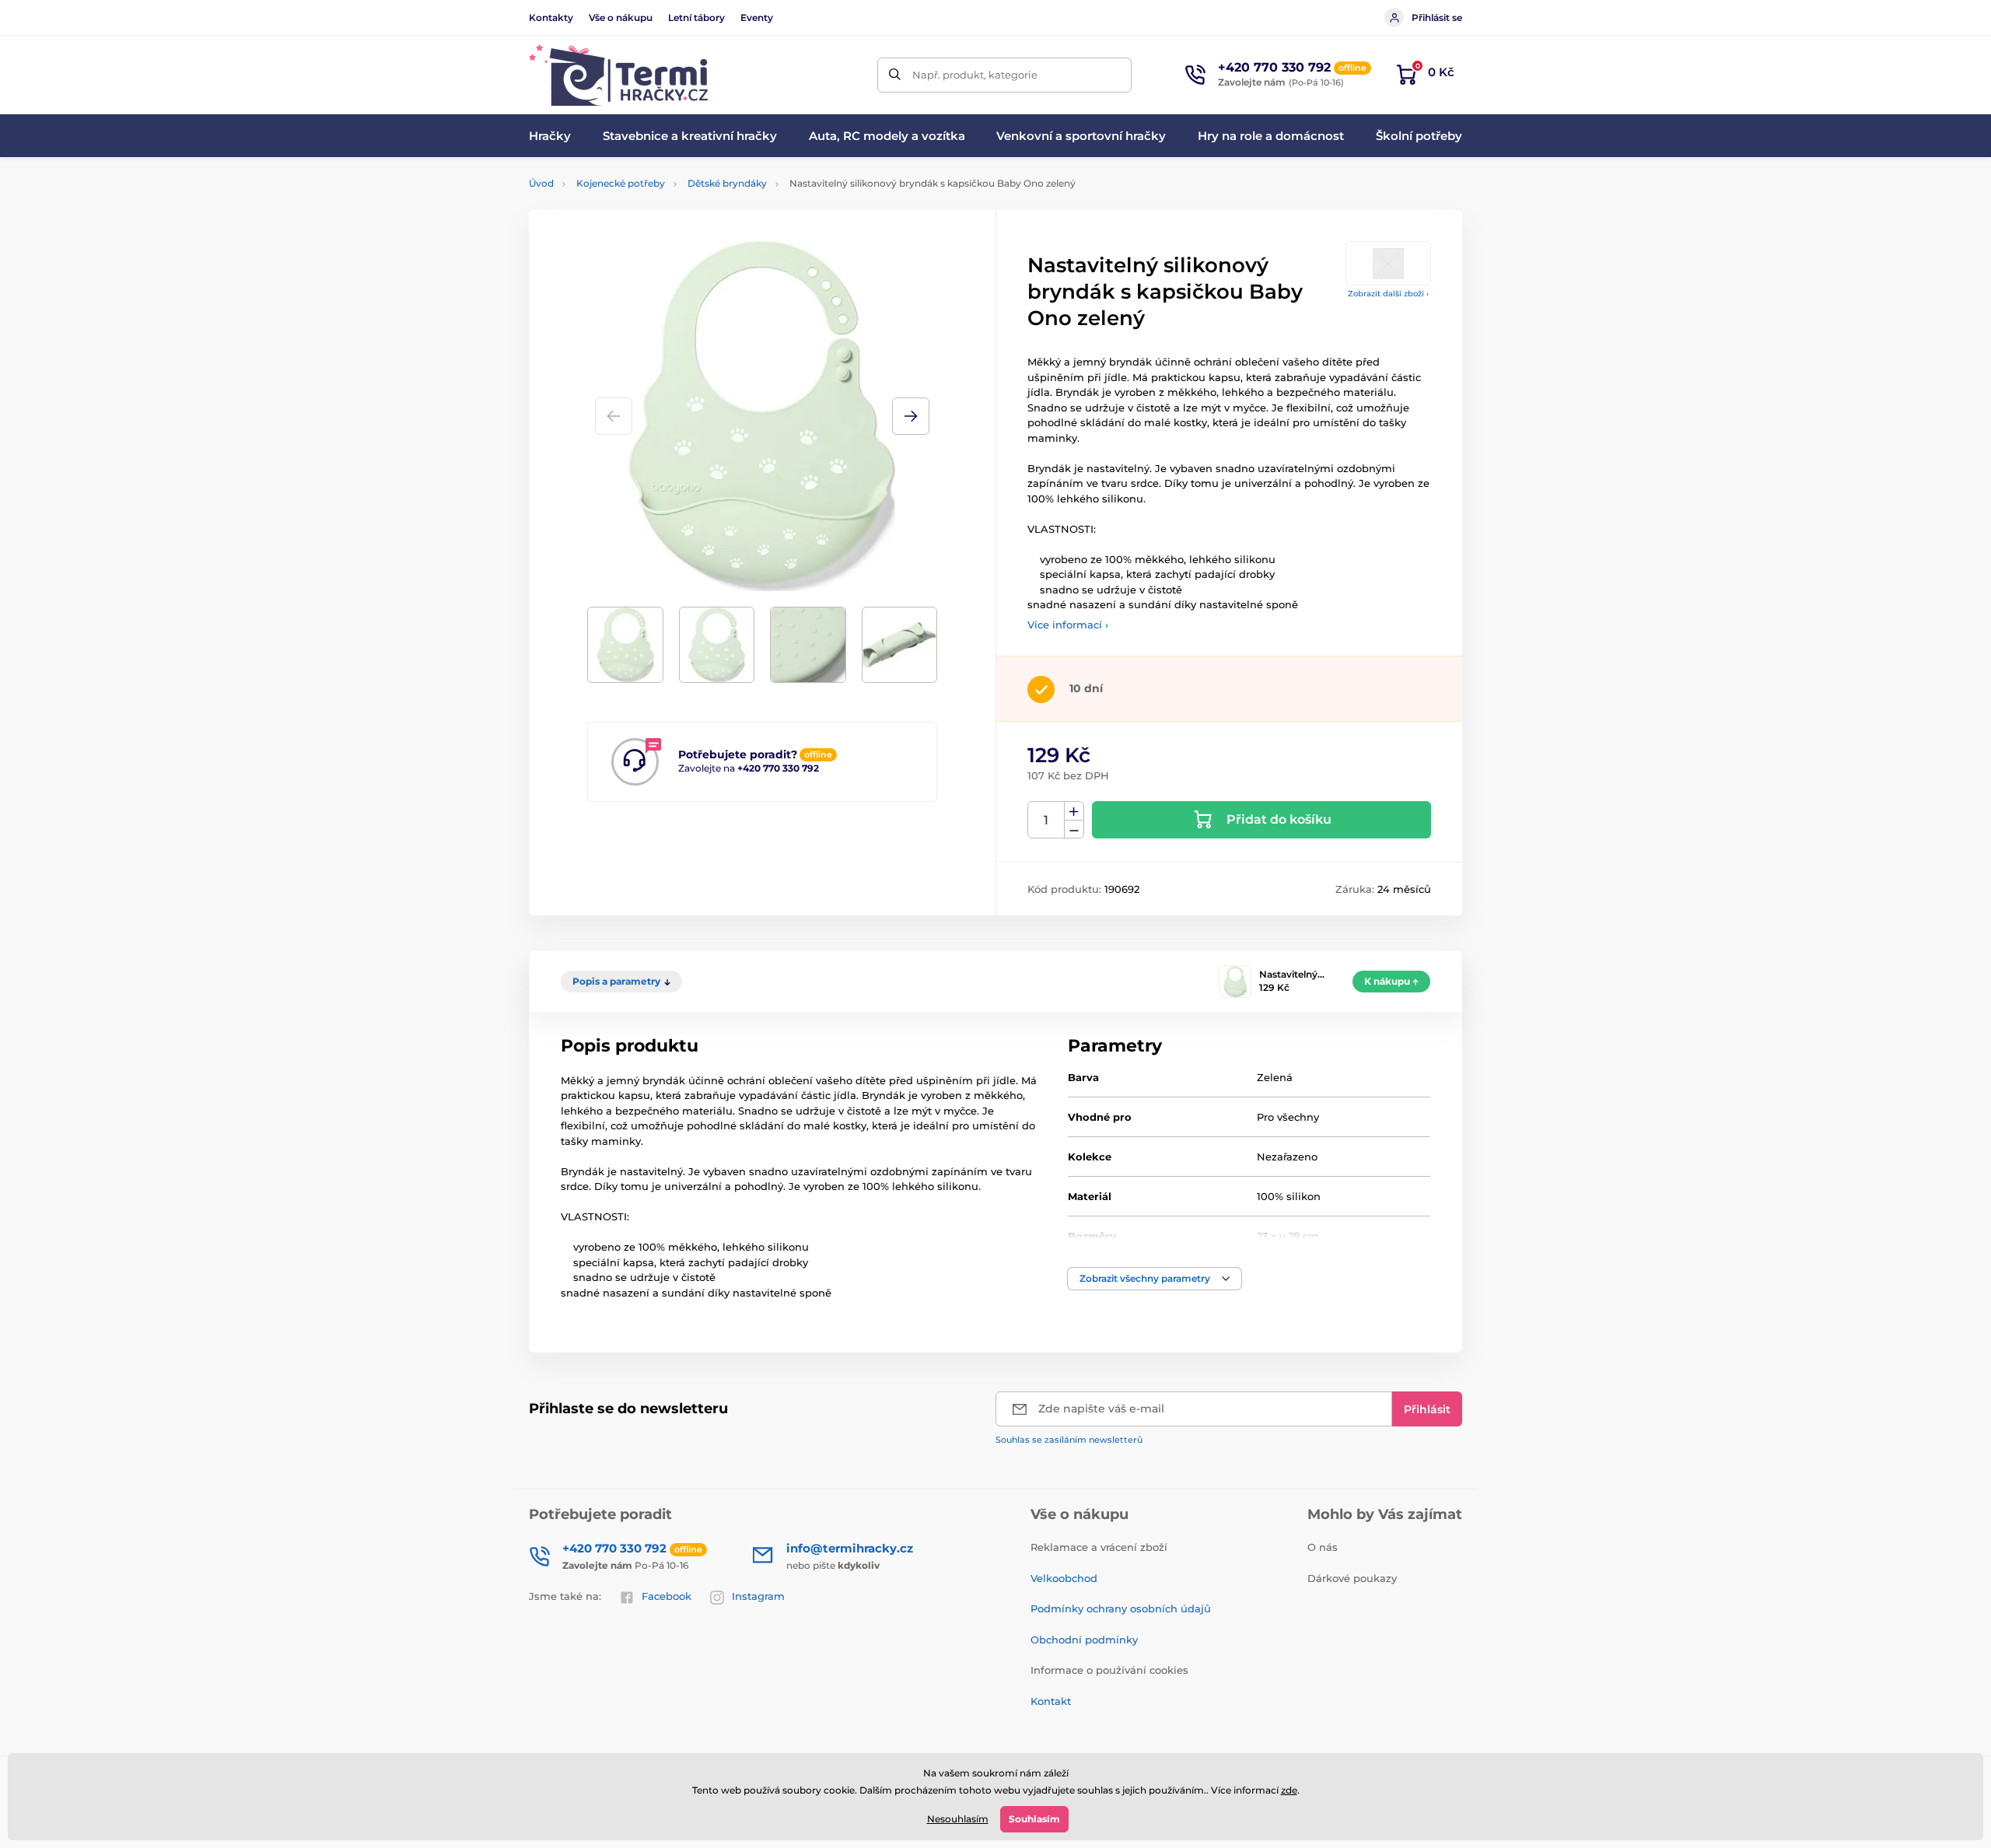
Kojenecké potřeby (621, 183)
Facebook (667, 1596)
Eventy (757, 17)
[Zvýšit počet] (1074, 811)
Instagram (758, 1596)
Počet (1046, 820)
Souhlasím (1034, 1819)
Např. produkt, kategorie (975, 75)
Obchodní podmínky (1084, 1640)
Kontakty (551, 17)
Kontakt (1051, 1701)
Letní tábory (696, 17)
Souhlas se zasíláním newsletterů (1069, 1440)
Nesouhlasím (958, 1819)
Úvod (541, 183)
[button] (911, 416)
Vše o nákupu (621, 17)
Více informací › (1068, 625)
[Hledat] (895, 75)
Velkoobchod (1064, 1578)
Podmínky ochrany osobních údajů (1121, 1608)
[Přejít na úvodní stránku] (618, 75)
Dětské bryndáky (727, 183)
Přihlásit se (1437, 17)
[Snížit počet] (1074, 829)
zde (1289, 1790)
